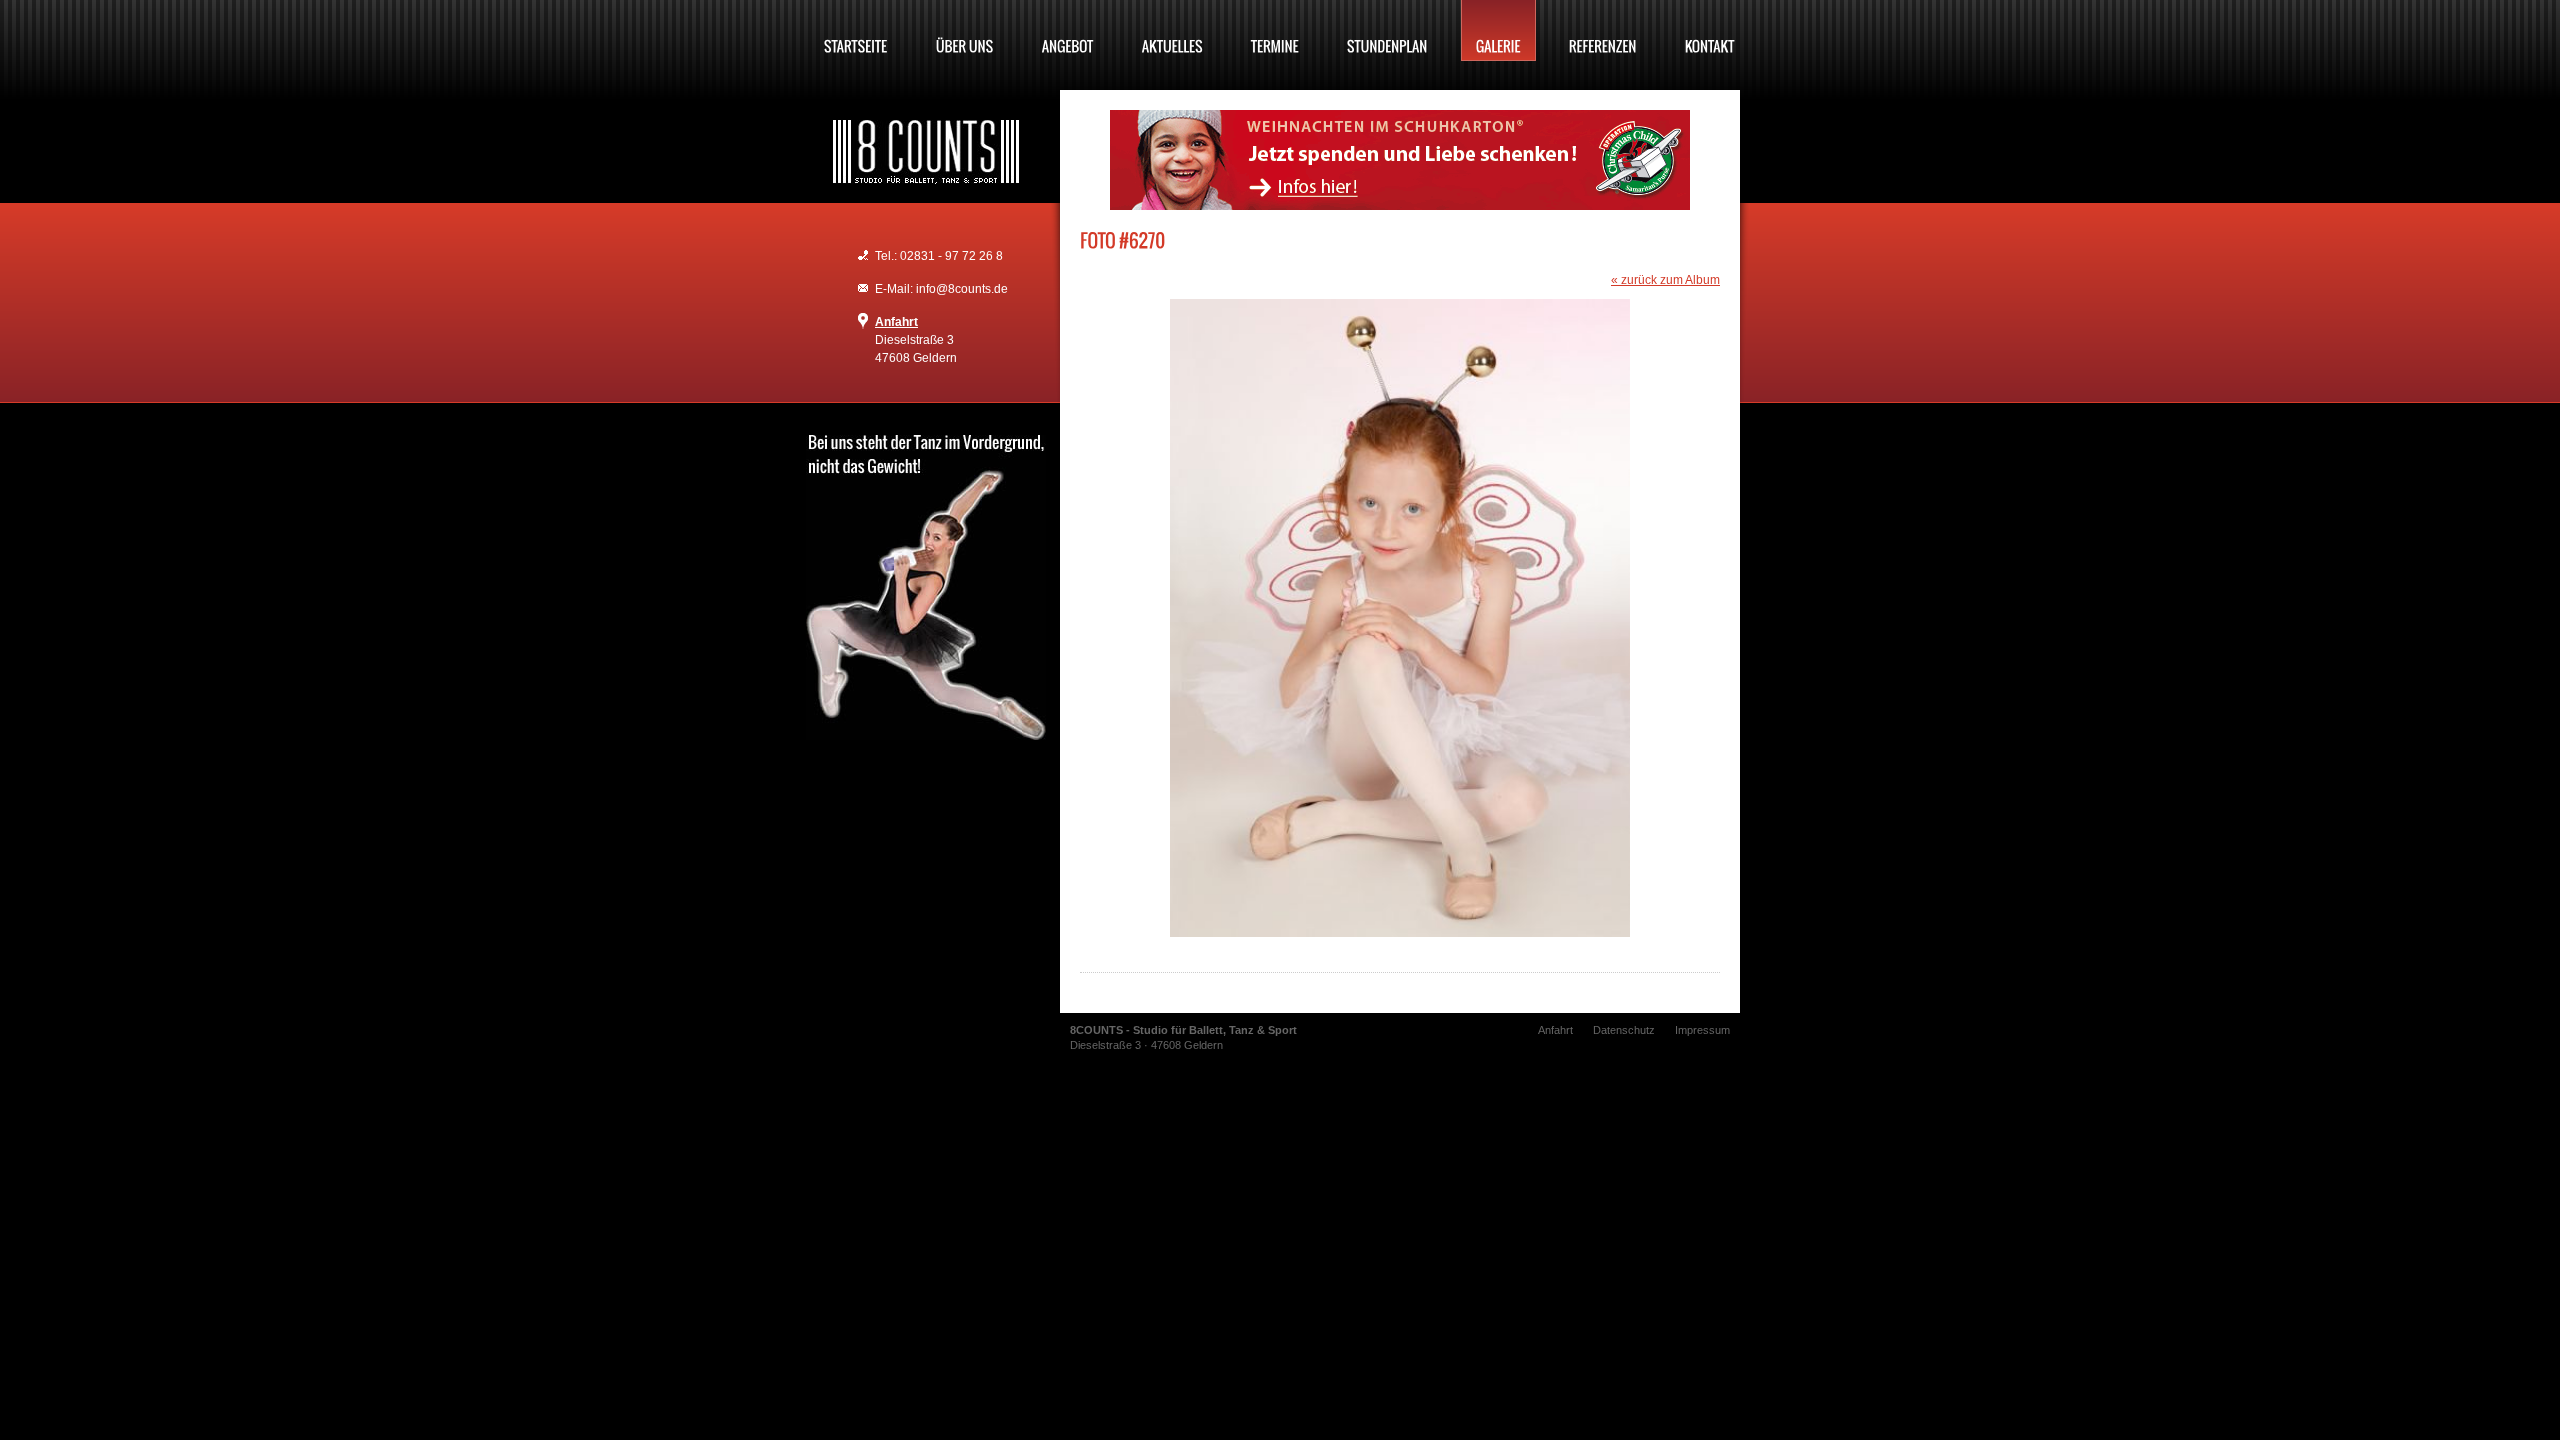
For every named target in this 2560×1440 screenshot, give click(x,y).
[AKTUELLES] (1172, 30)
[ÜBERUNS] (965, 30)
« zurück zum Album (1665, 280)
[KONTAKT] (1710, 30)
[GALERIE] (1498, 30)
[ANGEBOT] (1068, 30)
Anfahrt (896, 322)
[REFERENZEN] (1603, 30)
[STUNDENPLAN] (1387, 30)
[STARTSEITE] (856, 30)
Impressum (1702, 1030)
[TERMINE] (1275, 30)
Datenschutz (1624, 1030)
